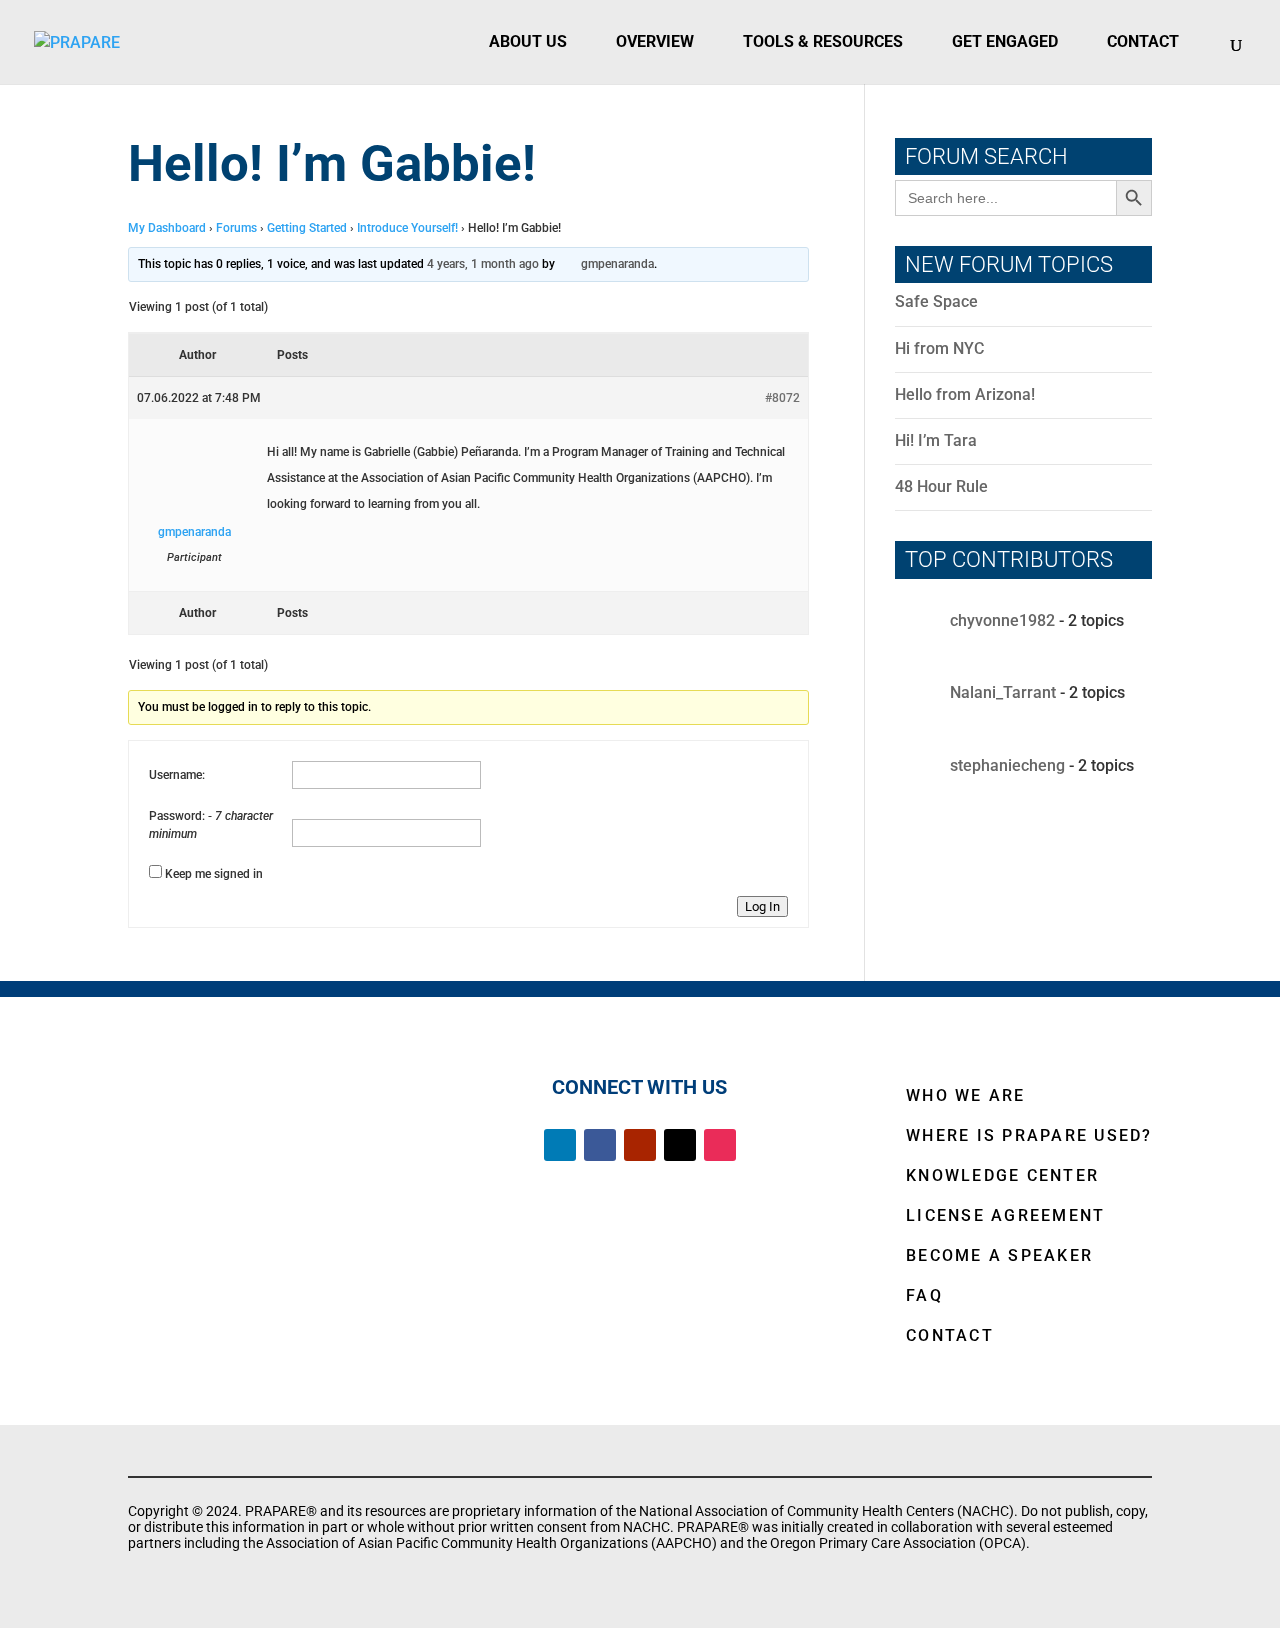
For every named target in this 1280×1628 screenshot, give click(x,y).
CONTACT (950, 1335)
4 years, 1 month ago (483, 264)
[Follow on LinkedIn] (560, 1145)
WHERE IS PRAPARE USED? (1029, 1135)
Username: (177, 775)
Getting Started (307, 228)
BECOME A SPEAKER (999, 1255)
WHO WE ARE (966, 1095)
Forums (236, 228)
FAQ (924, 1295)
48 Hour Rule (941, 486)
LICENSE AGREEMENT (1005, 1215)
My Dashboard (167, 228)
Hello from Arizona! (965, 394)
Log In (762, 906)
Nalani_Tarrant (1003, 693)
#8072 (782, 398)
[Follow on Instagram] (720, 1145)
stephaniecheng (1007, 765)
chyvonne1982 (1002, 621)
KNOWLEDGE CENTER (1002, 1175)
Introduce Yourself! (407, 228)
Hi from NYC (939, 348)
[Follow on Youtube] (640, 1145)
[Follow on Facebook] (600, 1145)
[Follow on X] (680, 1145)
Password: (178, 816)
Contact (1143, 41)
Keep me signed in (214, 874)
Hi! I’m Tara (936, 440)
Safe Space (936, 301)
